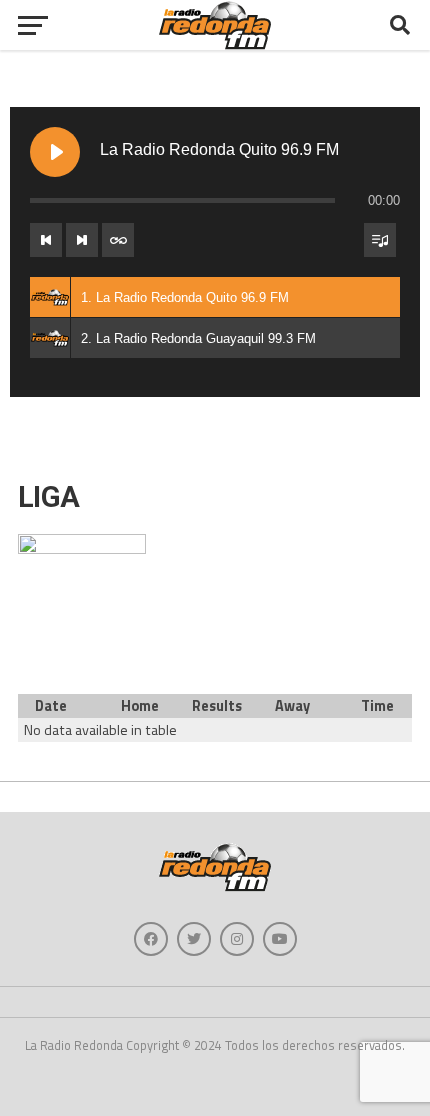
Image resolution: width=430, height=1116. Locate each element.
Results (217, 706)
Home (140, 706)
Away (292, 706)
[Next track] (82, 240)
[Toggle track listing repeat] (118, 240)
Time (377, 706)
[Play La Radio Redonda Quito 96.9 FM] (55, 152)
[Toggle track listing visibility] (380, 240)
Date (51, 706)
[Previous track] (46, 240)
